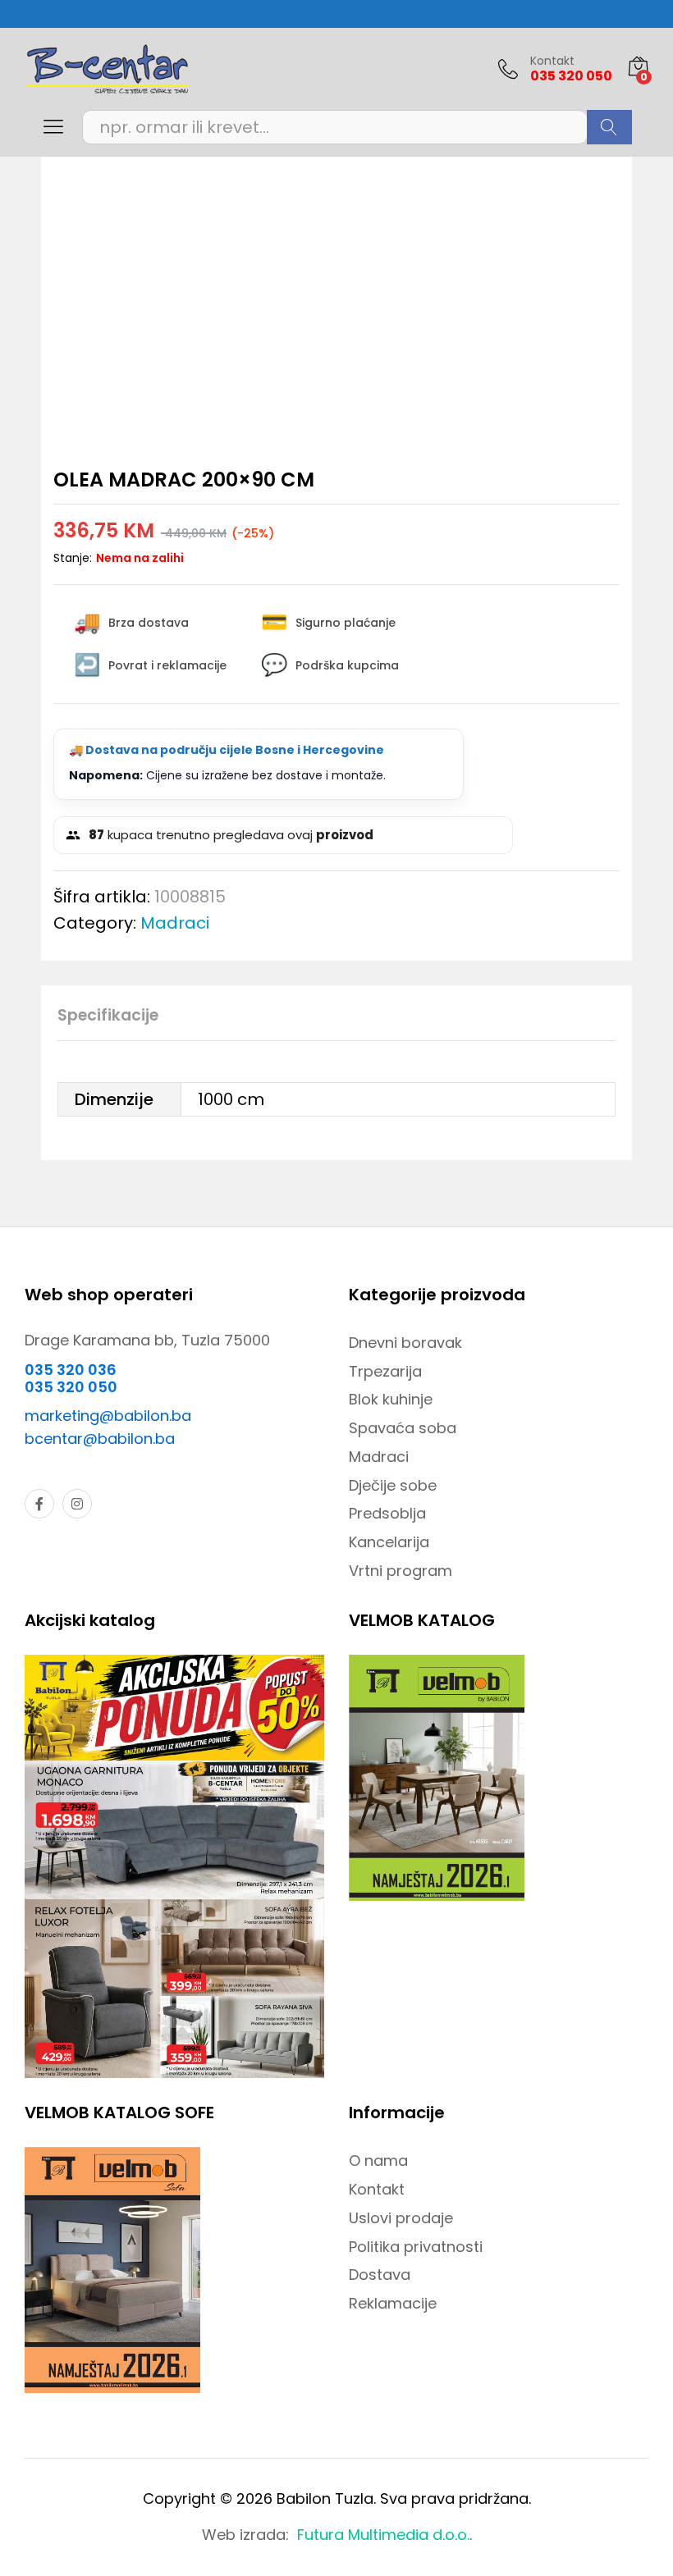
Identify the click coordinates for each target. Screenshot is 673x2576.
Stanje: (73, 558)
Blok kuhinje (391, 1399)
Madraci (175, 923)
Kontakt (552, 61)
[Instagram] (77, 1504)
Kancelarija (389, 1542)
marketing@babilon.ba (108, 1416)
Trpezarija (385, 1371)
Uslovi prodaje (401, 2218)
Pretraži (609, 127)
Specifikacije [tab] (108, 1015)
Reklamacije (393, 2303)
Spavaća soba (403, 1428)
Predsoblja (387, 1513)
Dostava (380, 2275)
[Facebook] (39, 1504)
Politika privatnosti (416, 2247)
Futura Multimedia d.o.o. (383, 2535)
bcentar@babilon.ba (100, 1439)
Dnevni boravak (405, 1343)
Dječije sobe (393, 1485)
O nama (378, 2160)
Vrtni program (401, 1571)
